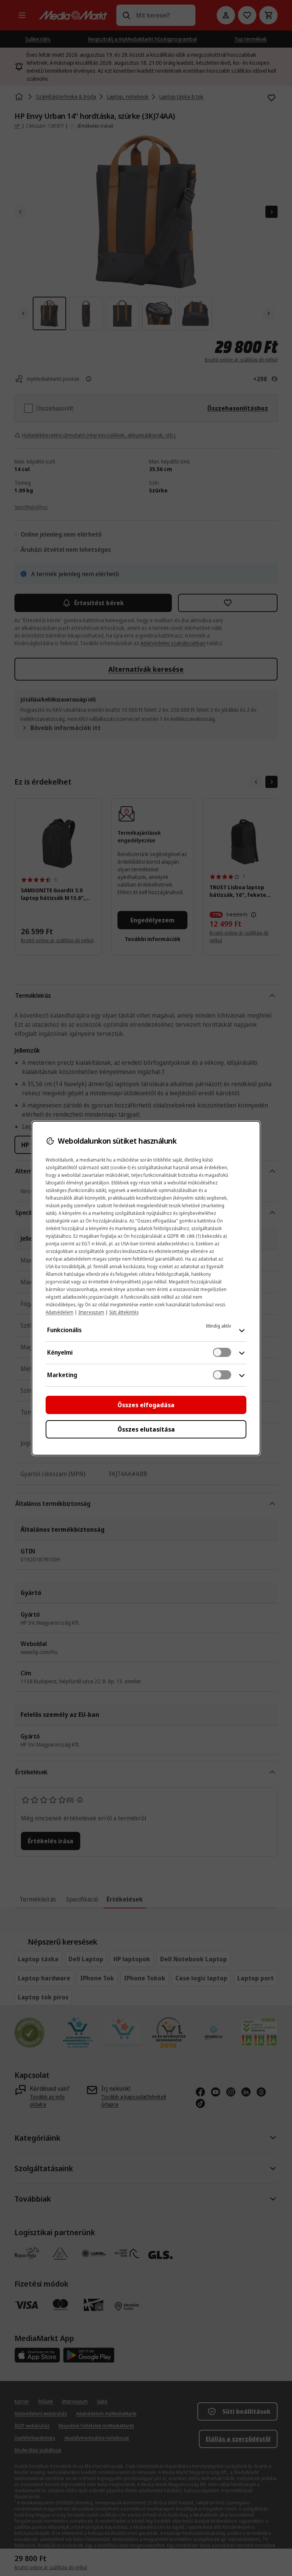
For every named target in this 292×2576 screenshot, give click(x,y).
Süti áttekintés (124, 1312)
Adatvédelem (60, 1312)
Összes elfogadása (146, 1405)
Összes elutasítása (146, 1429)
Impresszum (91, 1312)
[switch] (222, 1352)
